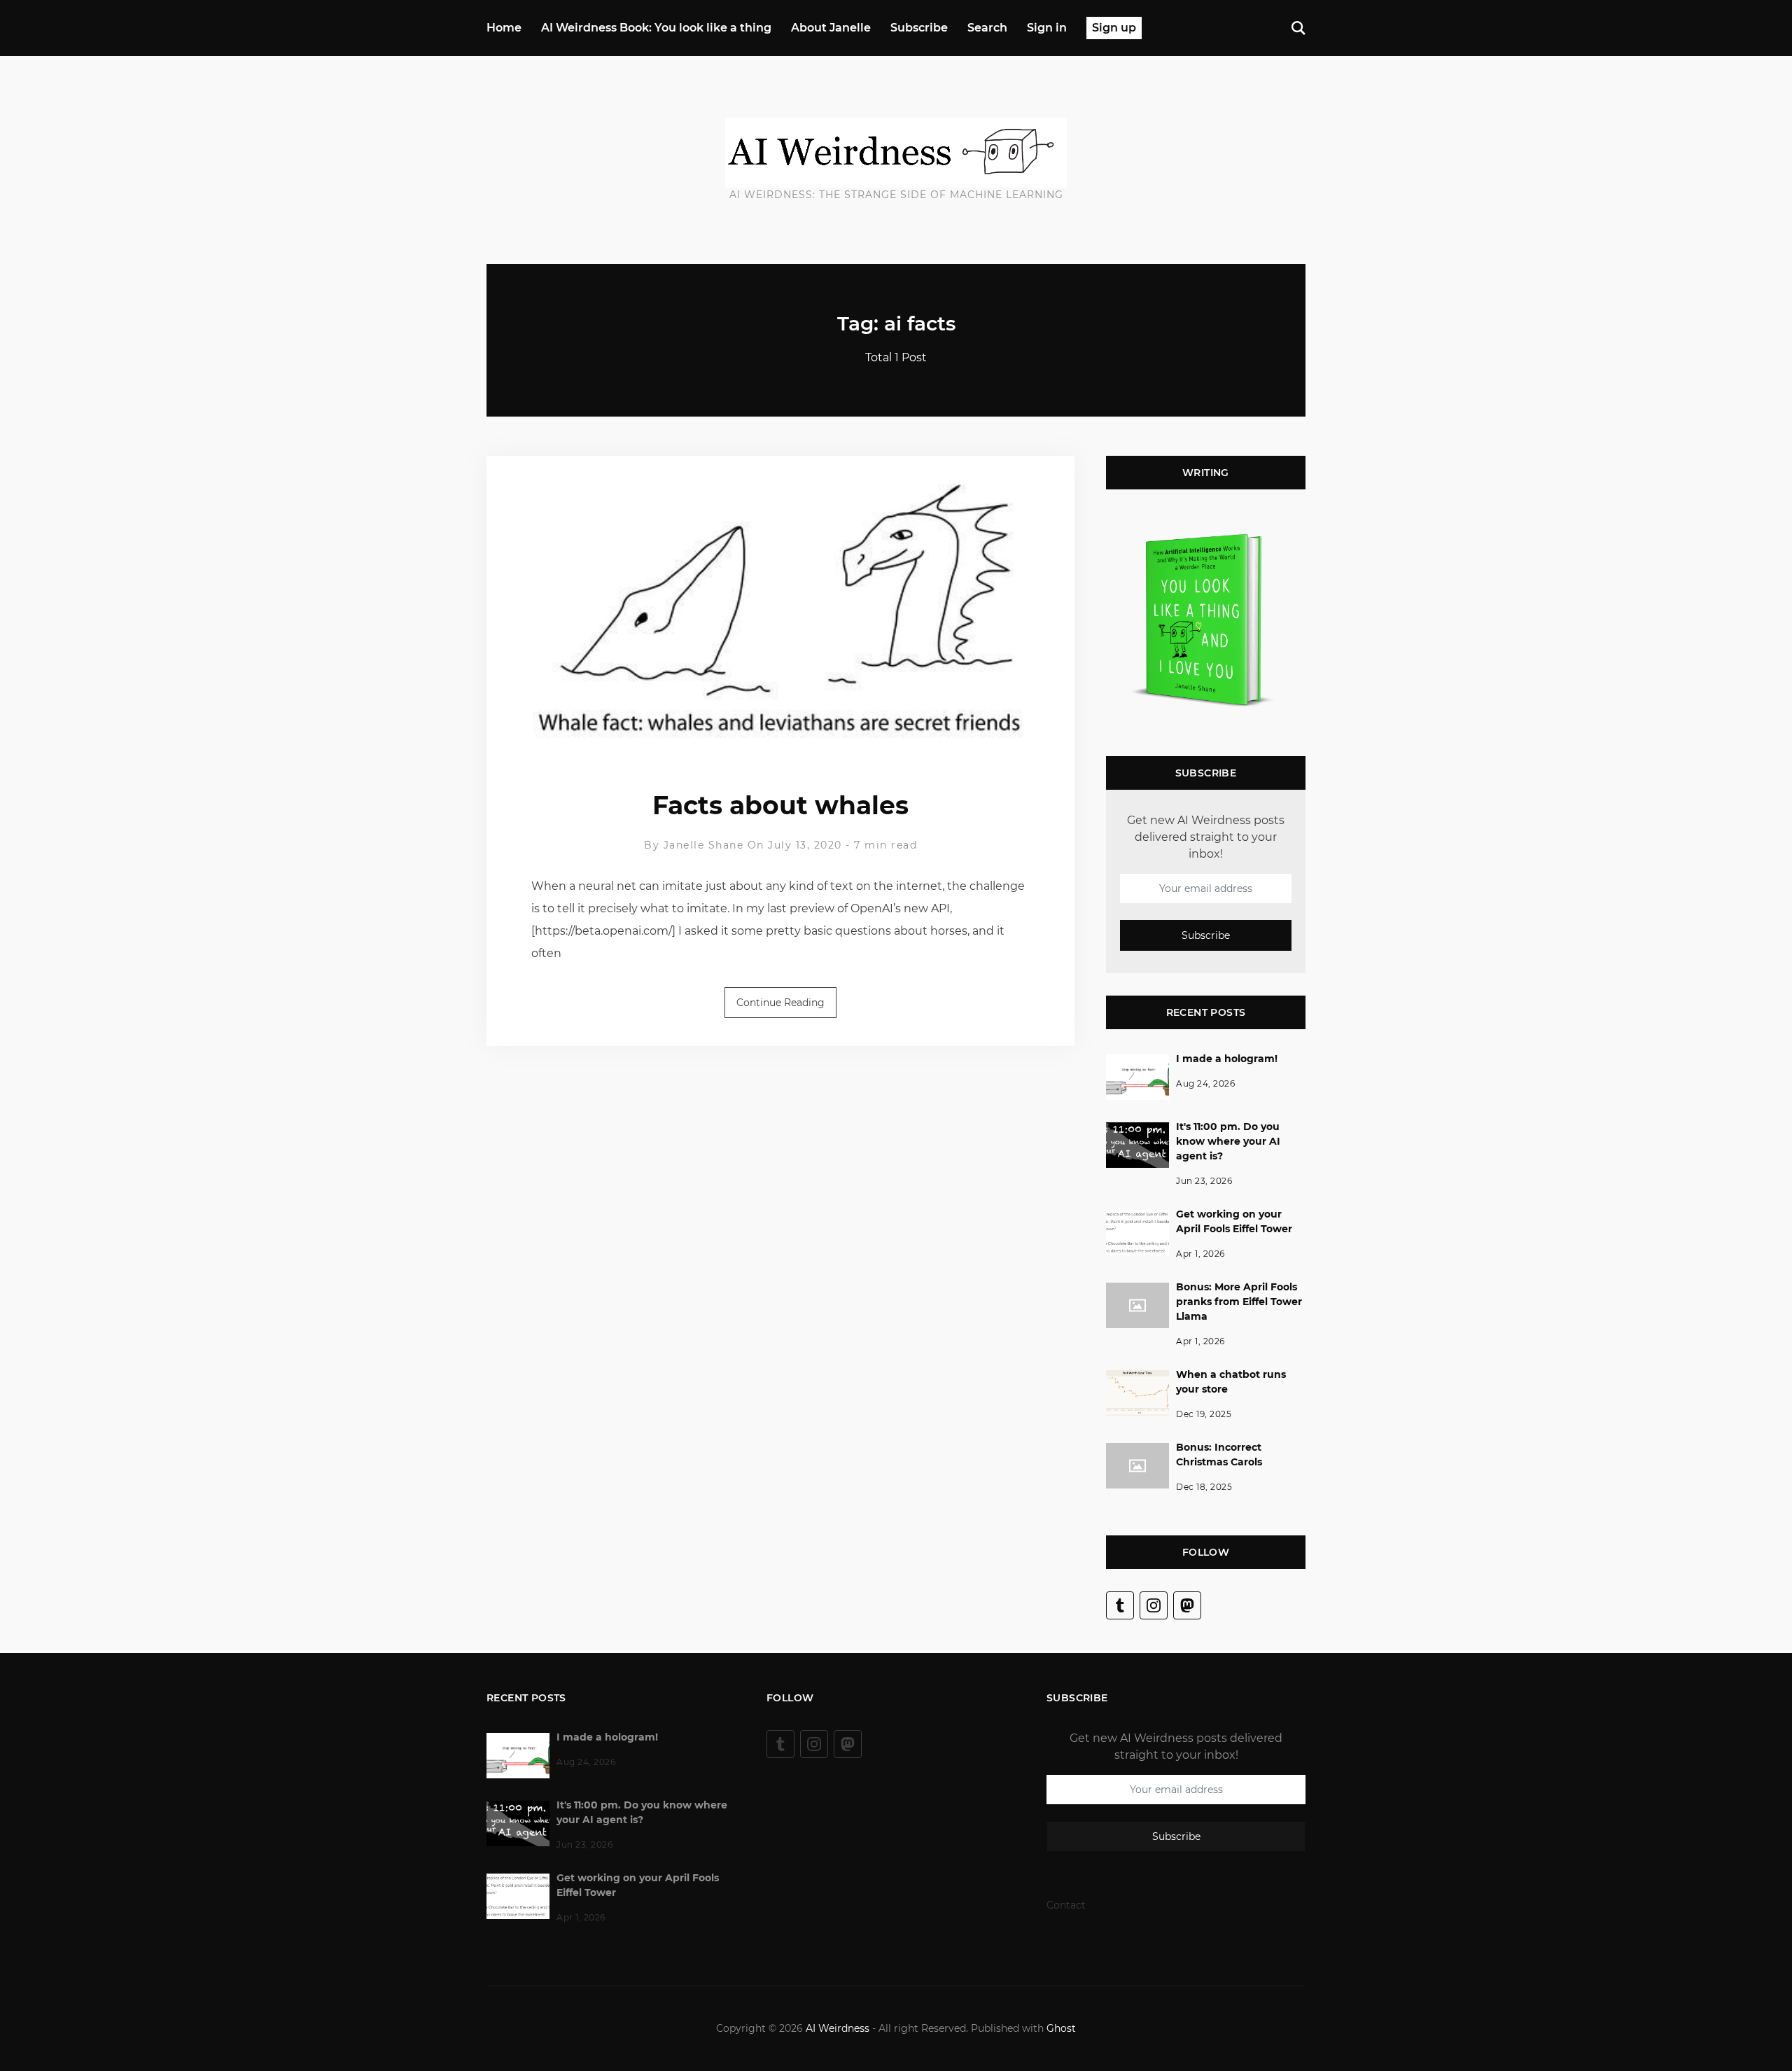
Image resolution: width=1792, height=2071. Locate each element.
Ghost (1061, 2028)
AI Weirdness (838, 2028)
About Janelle (831, 28)
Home (504, 28)
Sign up (1114, 28)
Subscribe (919, 28)
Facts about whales (780, 805)
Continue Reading (780, 1003)
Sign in (1047, 28)
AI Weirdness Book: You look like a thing (656, 28)
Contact (1066, 1905)
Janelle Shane (704, 845)
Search (987, 28)
